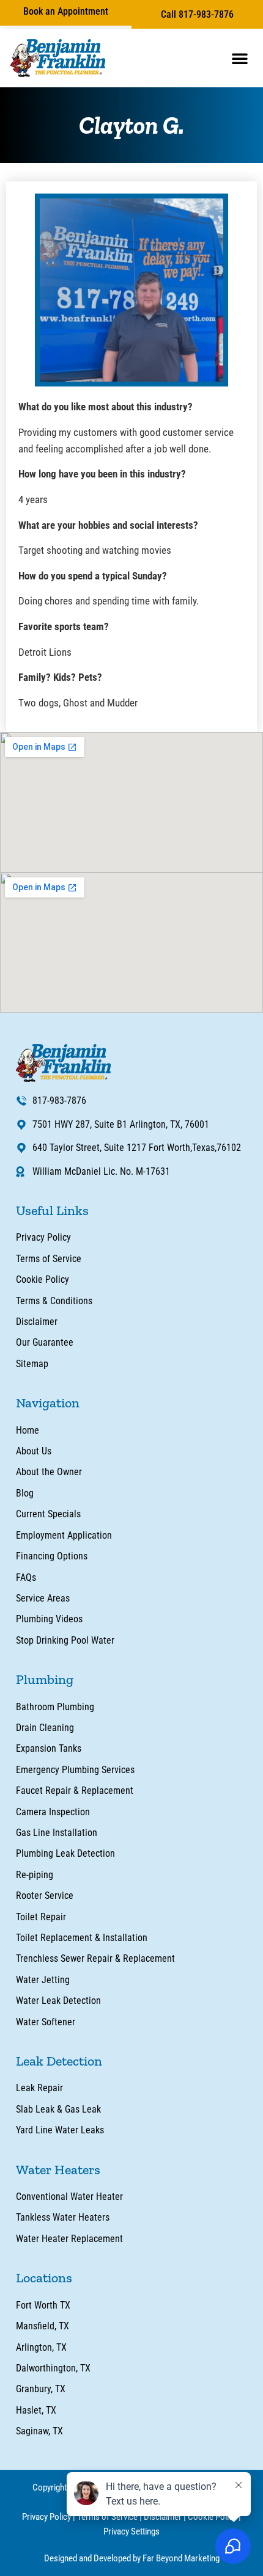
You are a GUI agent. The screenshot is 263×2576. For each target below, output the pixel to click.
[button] (240, 58)
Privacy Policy (46, 2517)
